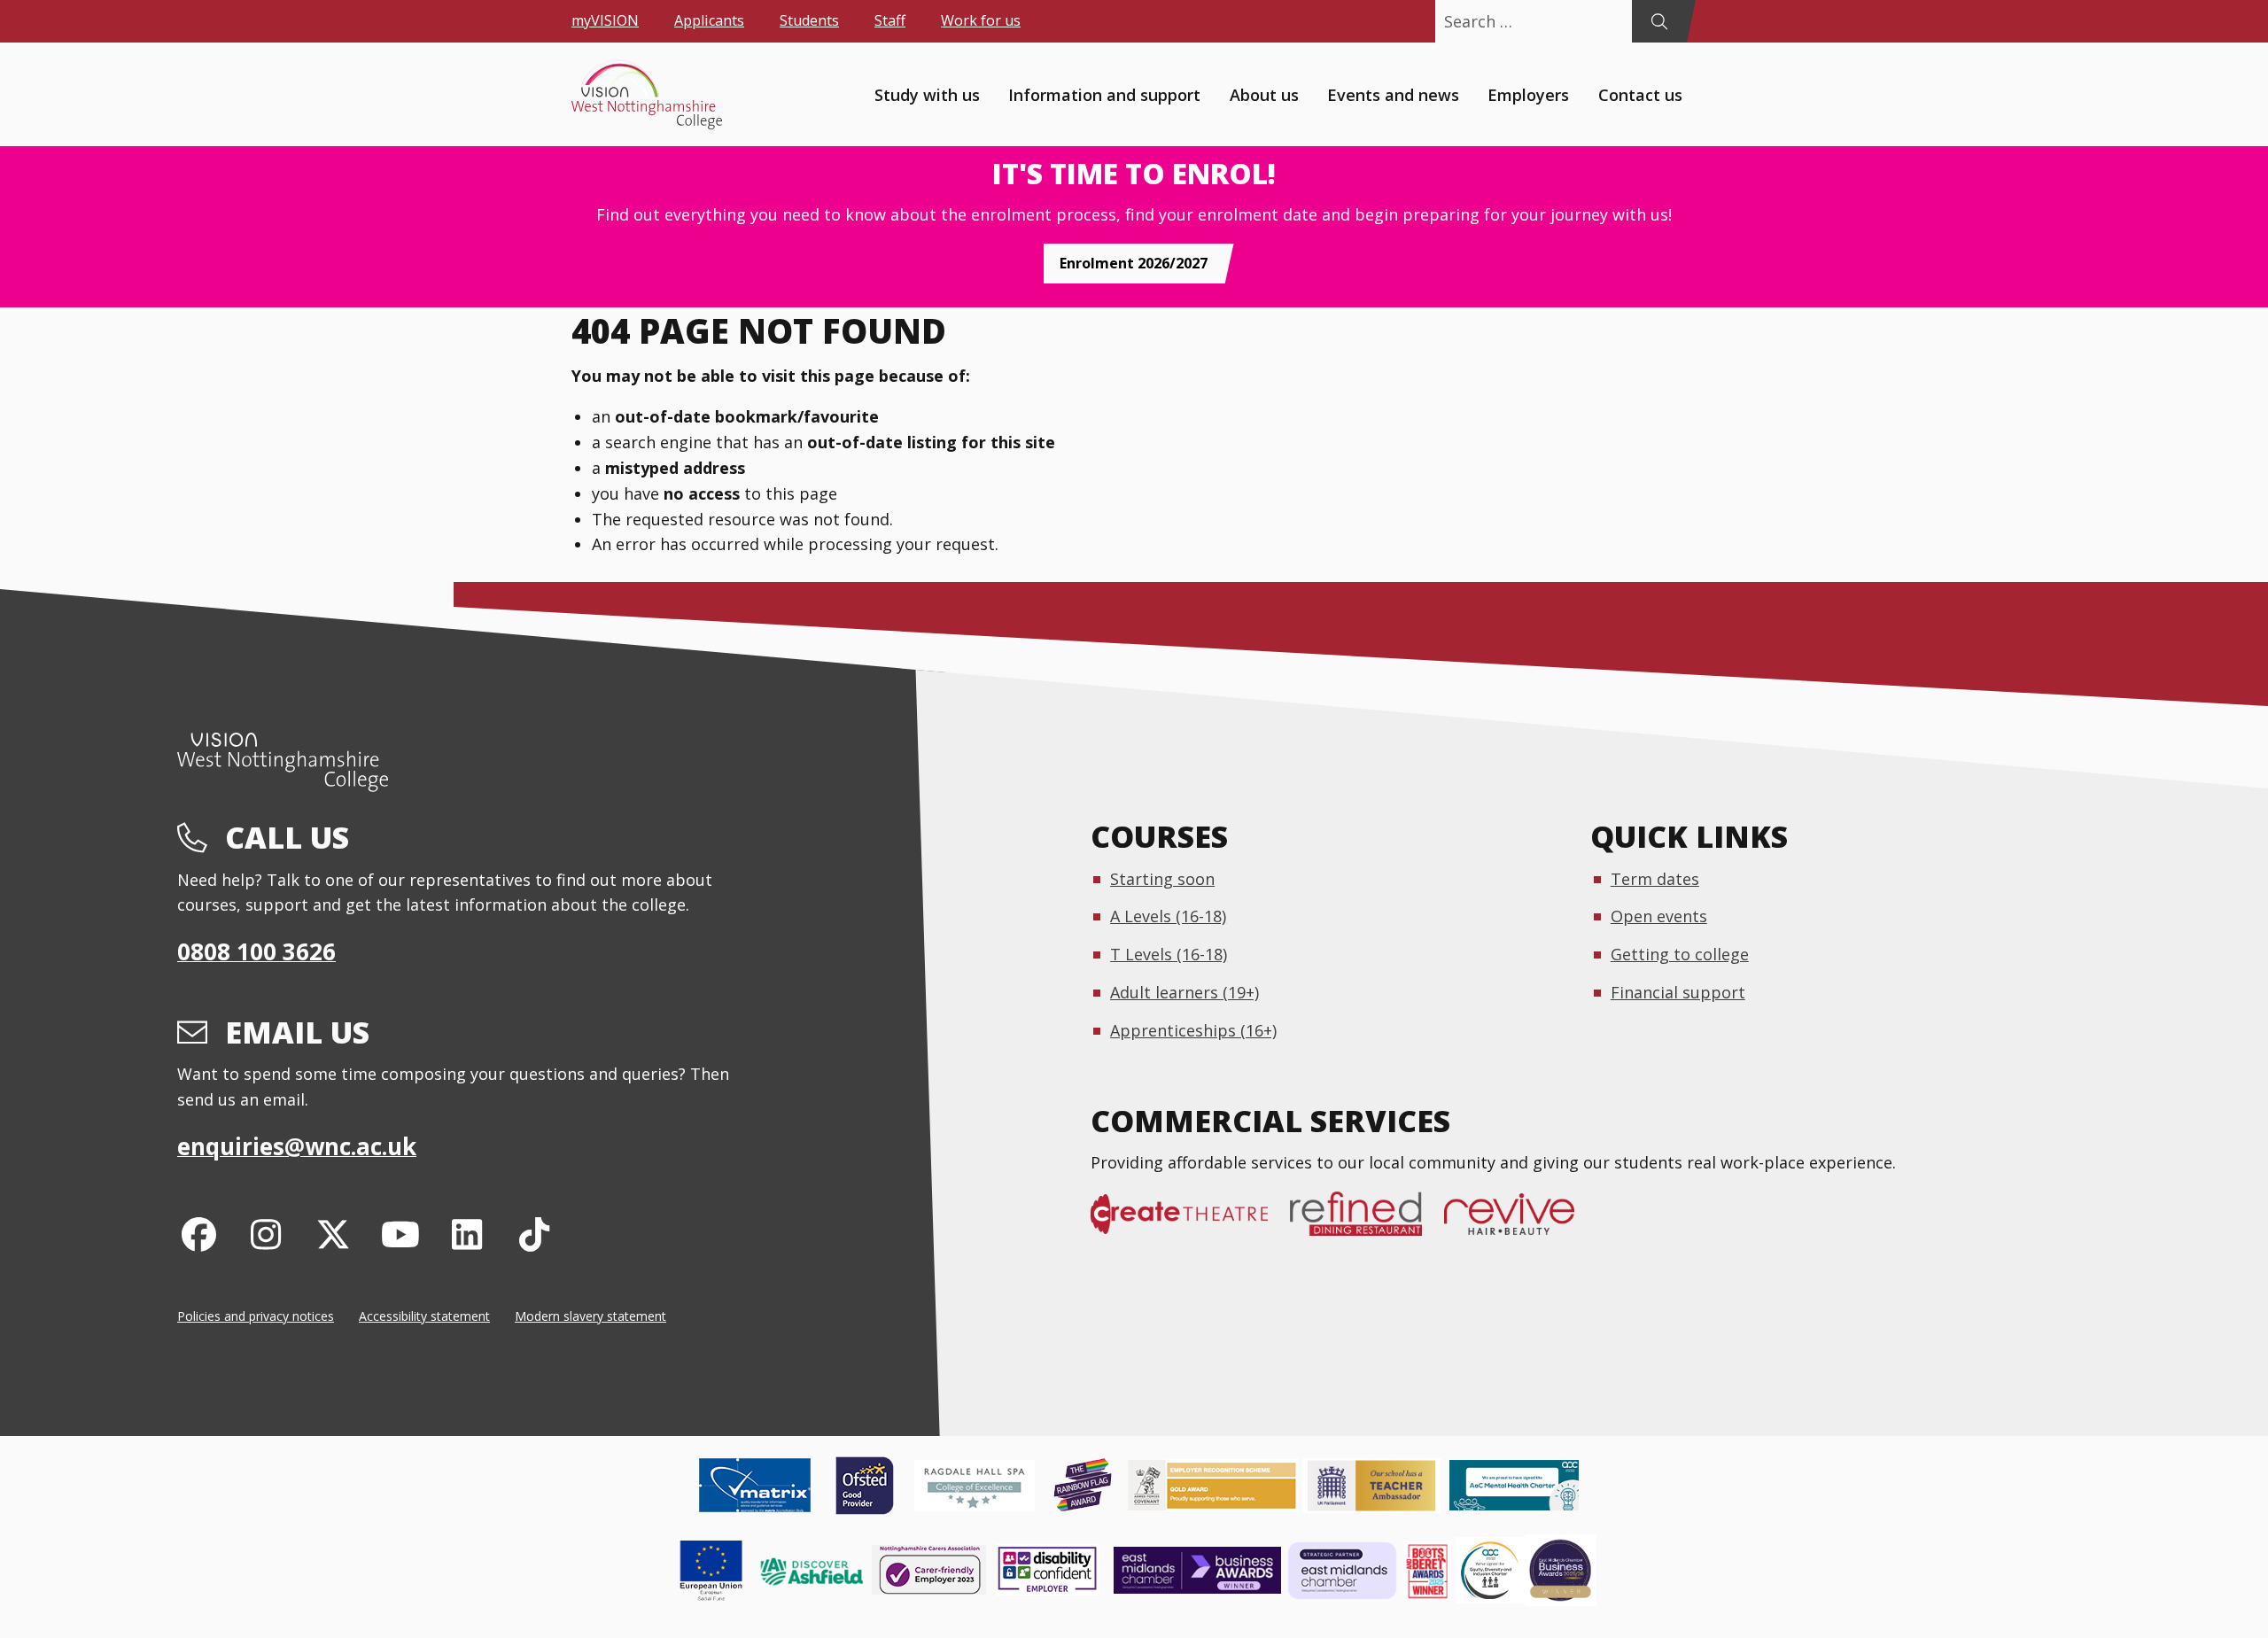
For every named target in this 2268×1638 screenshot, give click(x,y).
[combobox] (1534, 21)
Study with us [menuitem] (927, 94)
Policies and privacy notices (256, 1316)
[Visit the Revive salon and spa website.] (1520, 1223)
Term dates (1655, 879)
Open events (1659, 916)
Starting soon (1162, 879)
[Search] (1659, 21)
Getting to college (1680, 954)
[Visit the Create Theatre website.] (1190, 1223)
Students (809, 20)
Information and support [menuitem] (1104, 94)
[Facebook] (199, 1234)
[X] (334, 1234)
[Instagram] (266, 1234)
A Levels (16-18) (1168, 916)
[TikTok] (535, 1234)
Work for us (981, 20)
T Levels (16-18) (1169, 954)
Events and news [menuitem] (1393, 94)
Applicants (709, 20)
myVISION (605, 20)
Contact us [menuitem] (1640, 94)
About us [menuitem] (1264, 94)
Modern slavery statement (590, 1316)
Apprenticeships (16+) (1193, 1030)
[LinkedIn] (467, 1234)
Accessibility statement (424, 1316)
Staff (890, 20)
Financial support (1678, 992)
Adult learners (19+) (1184, 992)
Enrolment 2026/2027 (1134, 263)
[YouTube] (400, 1234)
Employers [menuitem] (1528, 94)
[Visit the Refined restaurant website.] (1367, 1223)
